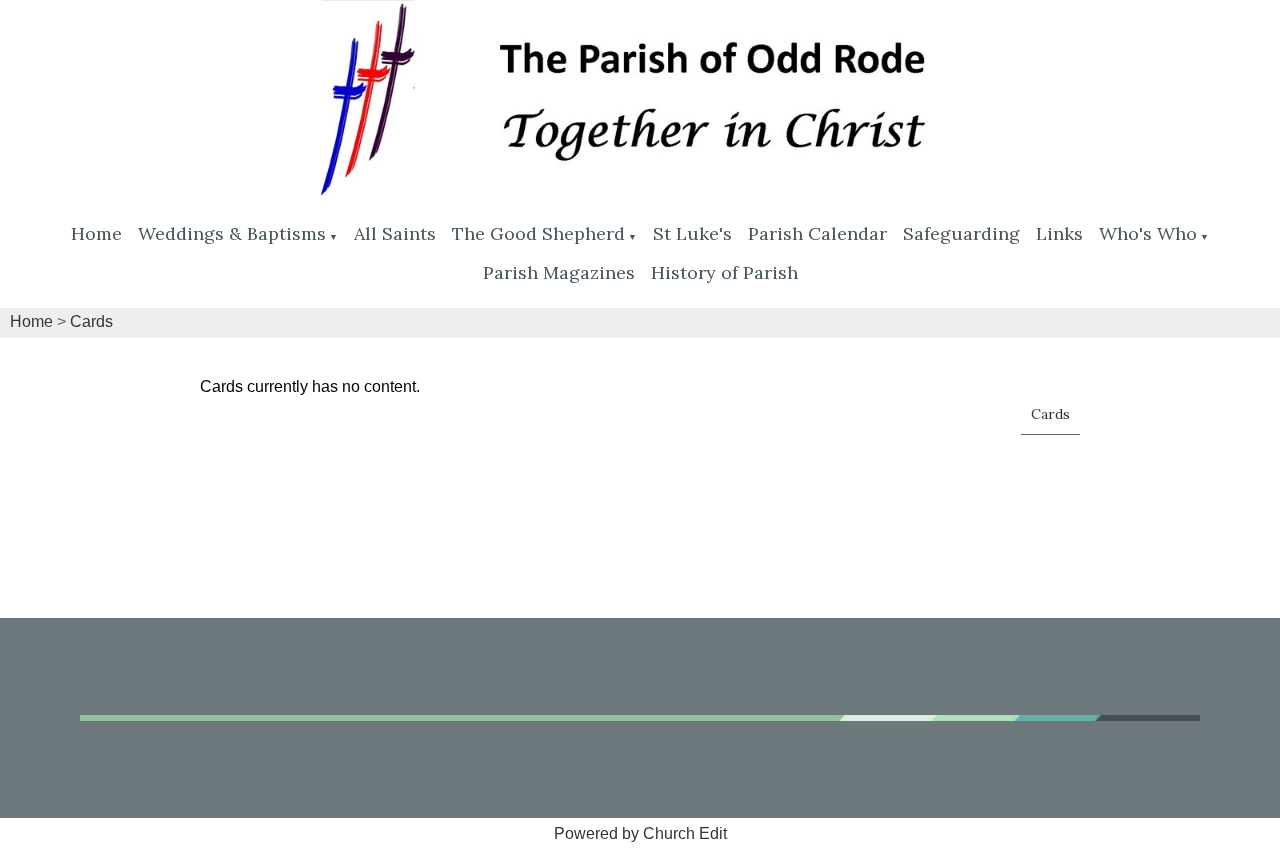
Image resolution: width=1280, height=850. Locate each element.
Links (1059, 233)
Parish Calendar (817, 233)
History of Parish (724, 272)
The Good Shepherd (538, 233)
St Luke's (692, 233)
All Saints (395, 233)
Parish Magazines (559, 272)
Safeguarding (961, 233)
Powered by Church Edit (640, 833)
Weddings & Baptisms (232, 233)
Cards (91, 321)
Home (96, 233)
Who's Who (1148, 233)
